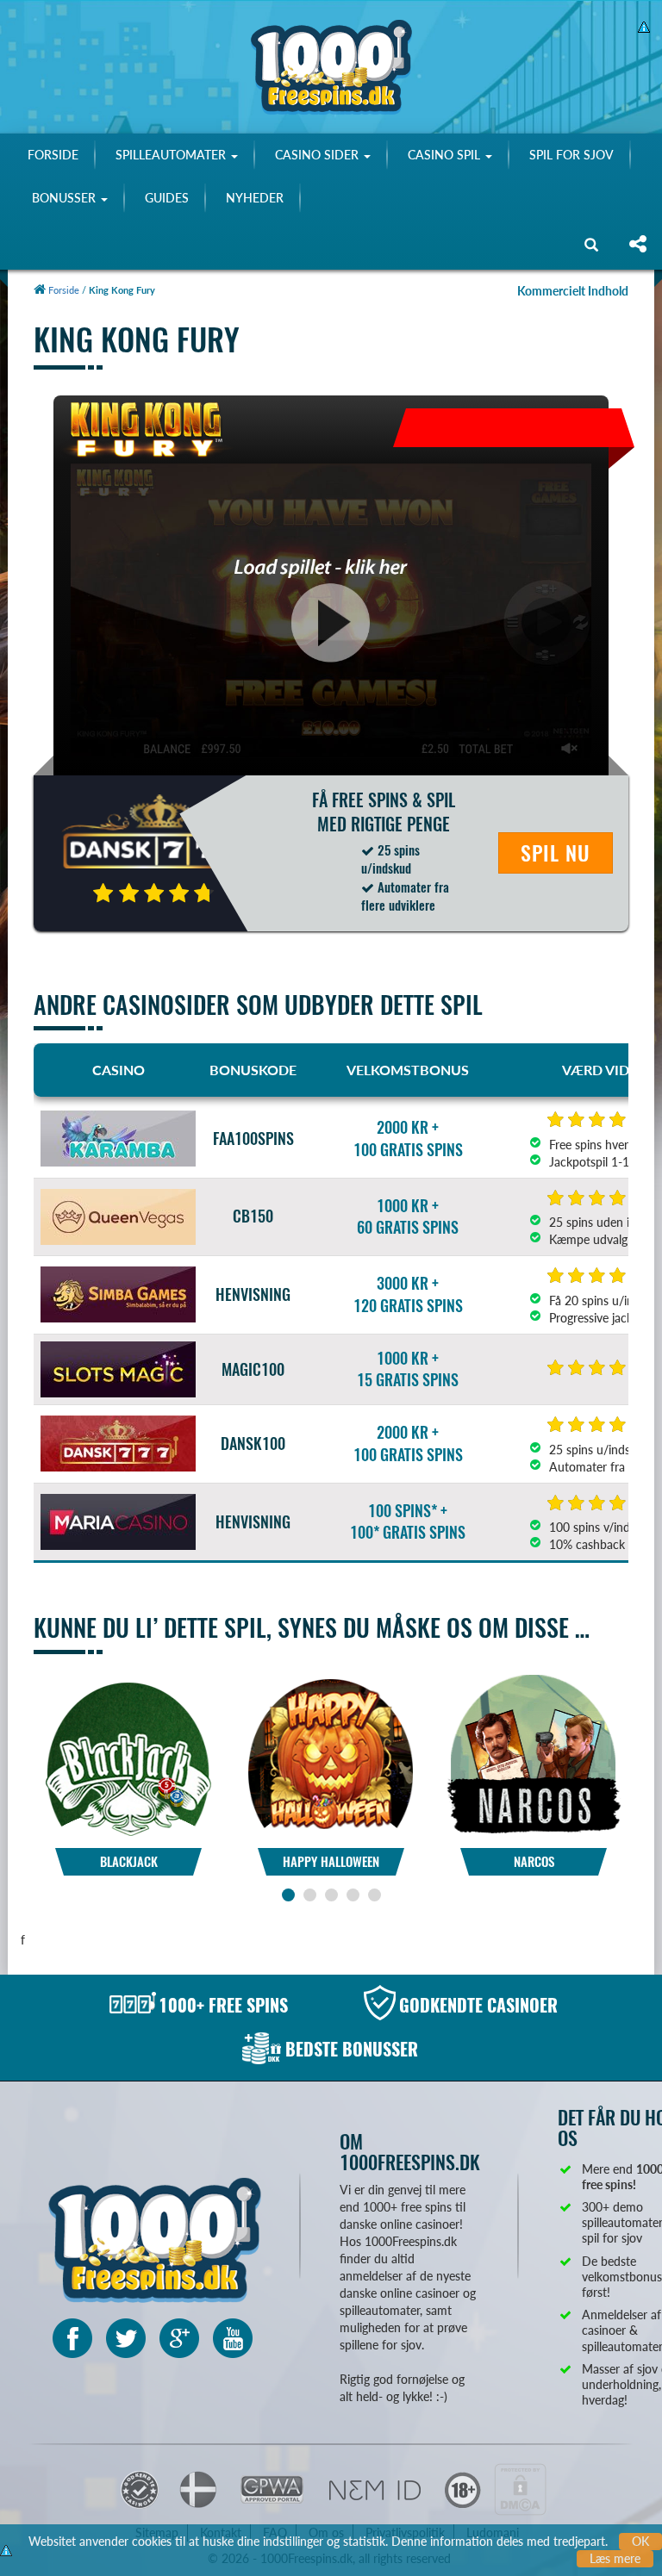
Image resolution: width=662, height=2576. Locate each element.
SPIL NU (556, 853)
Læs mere (615, 2558)
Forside (62, 290)
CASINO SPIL (446, 155)
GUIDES (167, 198)
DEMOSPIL (129, 1746)
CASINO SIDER (319, 155)
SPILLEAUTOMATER (172, 155)
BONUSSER (66, 198)
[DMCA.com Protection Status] (520, 2488)
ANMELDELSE (128, 1794)
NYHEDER (255, 198)
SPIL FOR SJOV (571, 155)
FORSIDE (53, 155)
